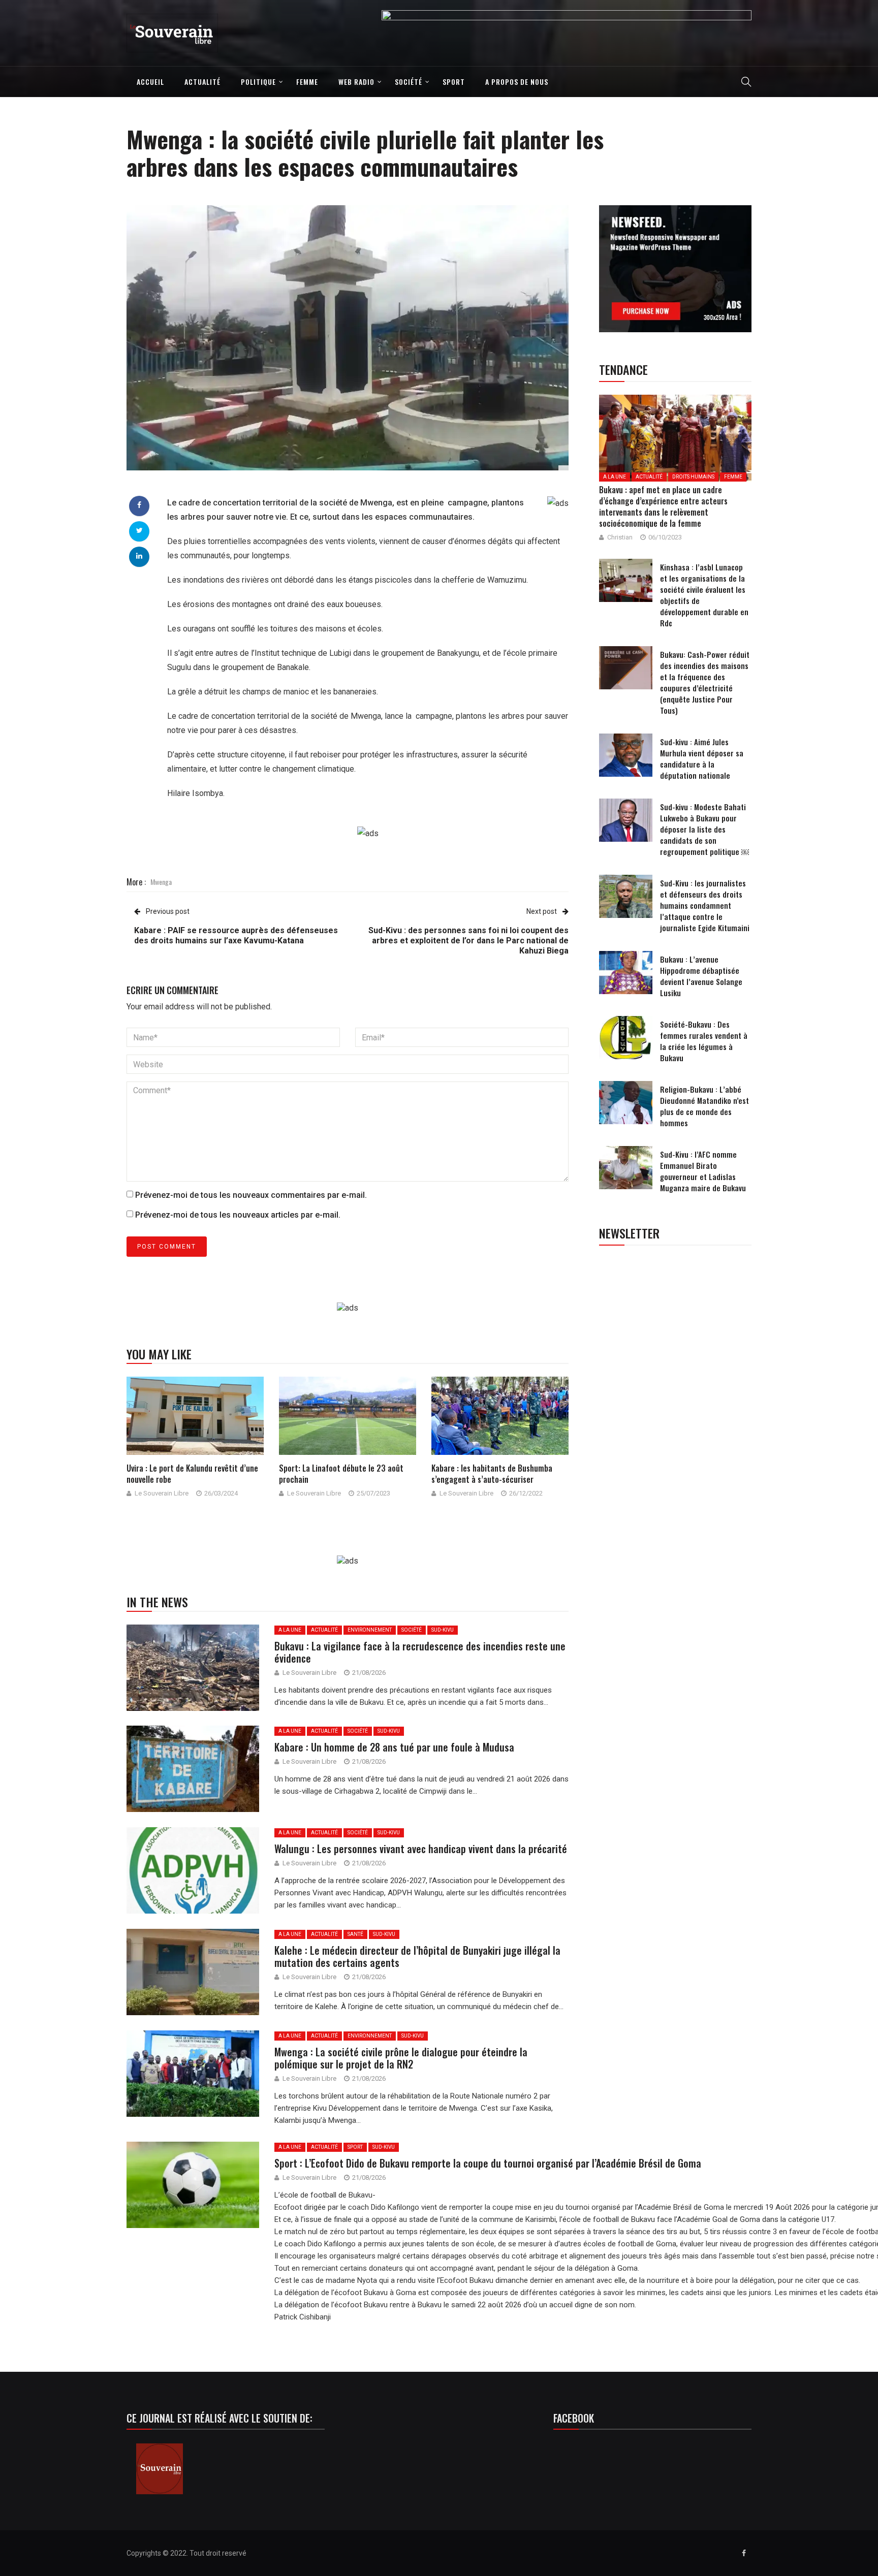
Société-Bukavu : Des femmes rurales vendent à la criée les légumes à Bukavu (704, 1041)
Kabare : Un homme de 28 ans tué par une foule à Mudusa (394, 1747)
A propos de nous (517, 82)
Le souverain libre (162, 1493)
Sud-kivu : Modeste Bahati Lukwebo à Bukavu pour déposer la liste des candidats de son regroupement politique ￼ (704, 829)
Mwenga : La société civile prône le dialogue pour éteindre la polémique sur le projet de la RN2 (401, 2058)
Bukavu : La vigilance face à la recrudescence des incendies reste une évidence (420, 1652)
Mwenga (161, 882)
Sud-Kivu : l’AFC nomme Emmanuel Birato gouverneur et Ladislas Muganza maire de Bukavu (703, 1171)
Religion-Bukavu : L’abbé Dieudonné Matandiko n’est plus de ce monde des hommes (704, 1106)
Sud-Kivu (443, 1630)
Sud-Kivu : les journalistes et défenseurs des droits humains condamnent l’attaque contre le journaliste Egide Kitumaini (705, 905)
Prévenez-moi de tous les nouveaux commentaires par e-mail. (251, 1195)
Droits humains (693, 477)
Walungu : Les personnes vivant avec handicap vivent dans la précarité (421, 1849)
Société (409, 82)
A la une (290, 1630)
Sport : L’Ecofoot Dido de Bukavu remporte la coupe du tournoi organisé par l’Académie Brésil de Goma (489, 2163)
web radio (356, 82)
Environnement (370, 1630)
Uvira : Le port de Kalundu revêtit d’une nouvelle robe (192, 1474)
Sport (454, 82)
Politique (258, 82)
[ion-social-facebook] (744, 2553)
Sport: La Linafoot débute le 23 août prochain (341, 1474)
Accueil (150, 82)
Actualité (202, 82)
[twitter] (139, 530)
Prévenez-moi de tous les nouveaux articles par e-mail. (238, 1215)
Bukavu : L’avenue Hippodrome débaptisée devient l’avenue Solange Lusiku (701, 976)
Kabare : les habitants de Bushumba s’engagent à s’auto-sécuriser (492, 1474)
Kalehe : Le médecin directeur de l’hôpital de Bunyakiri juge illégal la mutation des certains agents (417, 1956)
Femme (307, 82)
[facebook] (139, 505)
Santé (355, 1934)
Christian (620, 537)
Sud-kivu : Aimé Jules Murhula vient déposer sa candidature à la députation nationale (702, 758)
